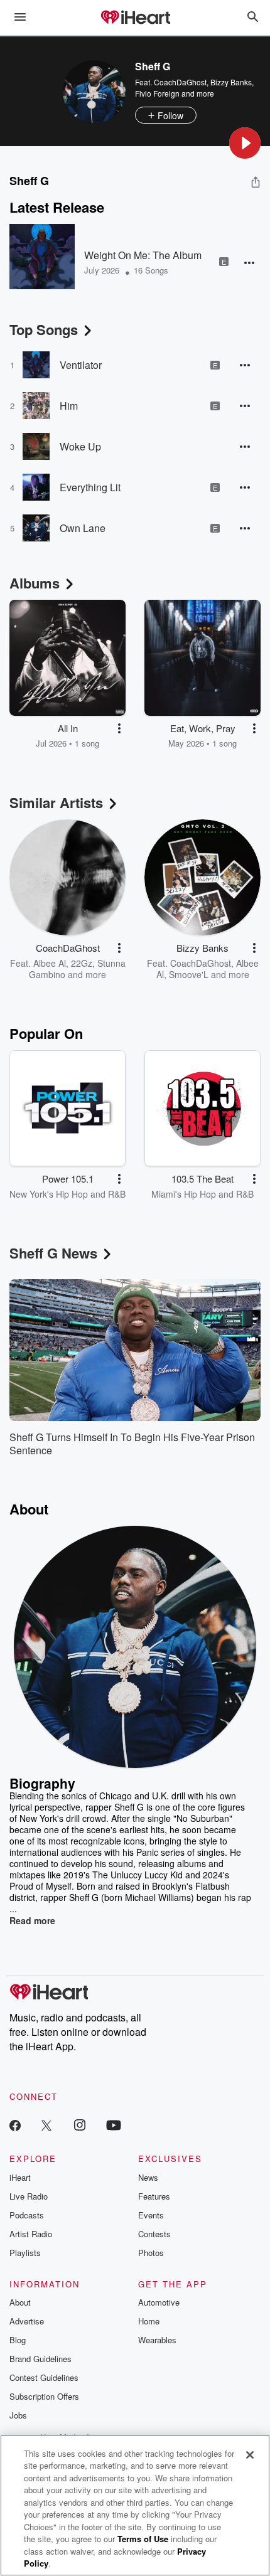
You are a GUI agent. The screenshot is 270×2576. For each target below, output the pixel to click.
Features (154, 2196)
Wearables (157, 2340)
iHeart (20, 2177)
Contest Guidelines (44, 2377)
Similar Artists (56, 802)
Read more (32, 1920)
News (148, 2177)
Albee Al (50, 963)
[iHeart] (135, 18)
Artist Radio (31, 2234)
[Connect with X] (46, 2125)
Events (151, 2215)
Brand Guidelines (40, 2359)
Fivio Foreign (157, 93)
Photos (151, 2253)
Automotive (159, 2302)
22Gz (82, 963)
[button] (245, 143)
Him (69, 406)
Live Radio (29, 2196)
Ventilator (81, 365)
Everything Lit (90, 487)
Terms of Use (143, 2539)
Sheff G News (53, 1253)
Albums (35, 583)
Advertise (27, 2321)
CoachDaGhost (180, 82)
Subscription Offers (44, 2396)
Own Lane (83, 528)
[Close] (250, 2455)
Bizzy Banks (231, 82)
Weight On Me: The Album (143, 255)
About (20, 2302)
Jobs (18, 2415)
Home (149, 2321)
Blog (18, 2340)
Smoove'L (189, 974)
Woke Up (80, 446)
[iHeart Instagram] (80, 2125)
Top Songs (44, 329)
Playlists (25, 2253)
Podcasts (27, 2215)
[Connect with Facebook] (15, 2125)
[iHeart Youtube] (114, 2125)
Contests (154, 2234)
